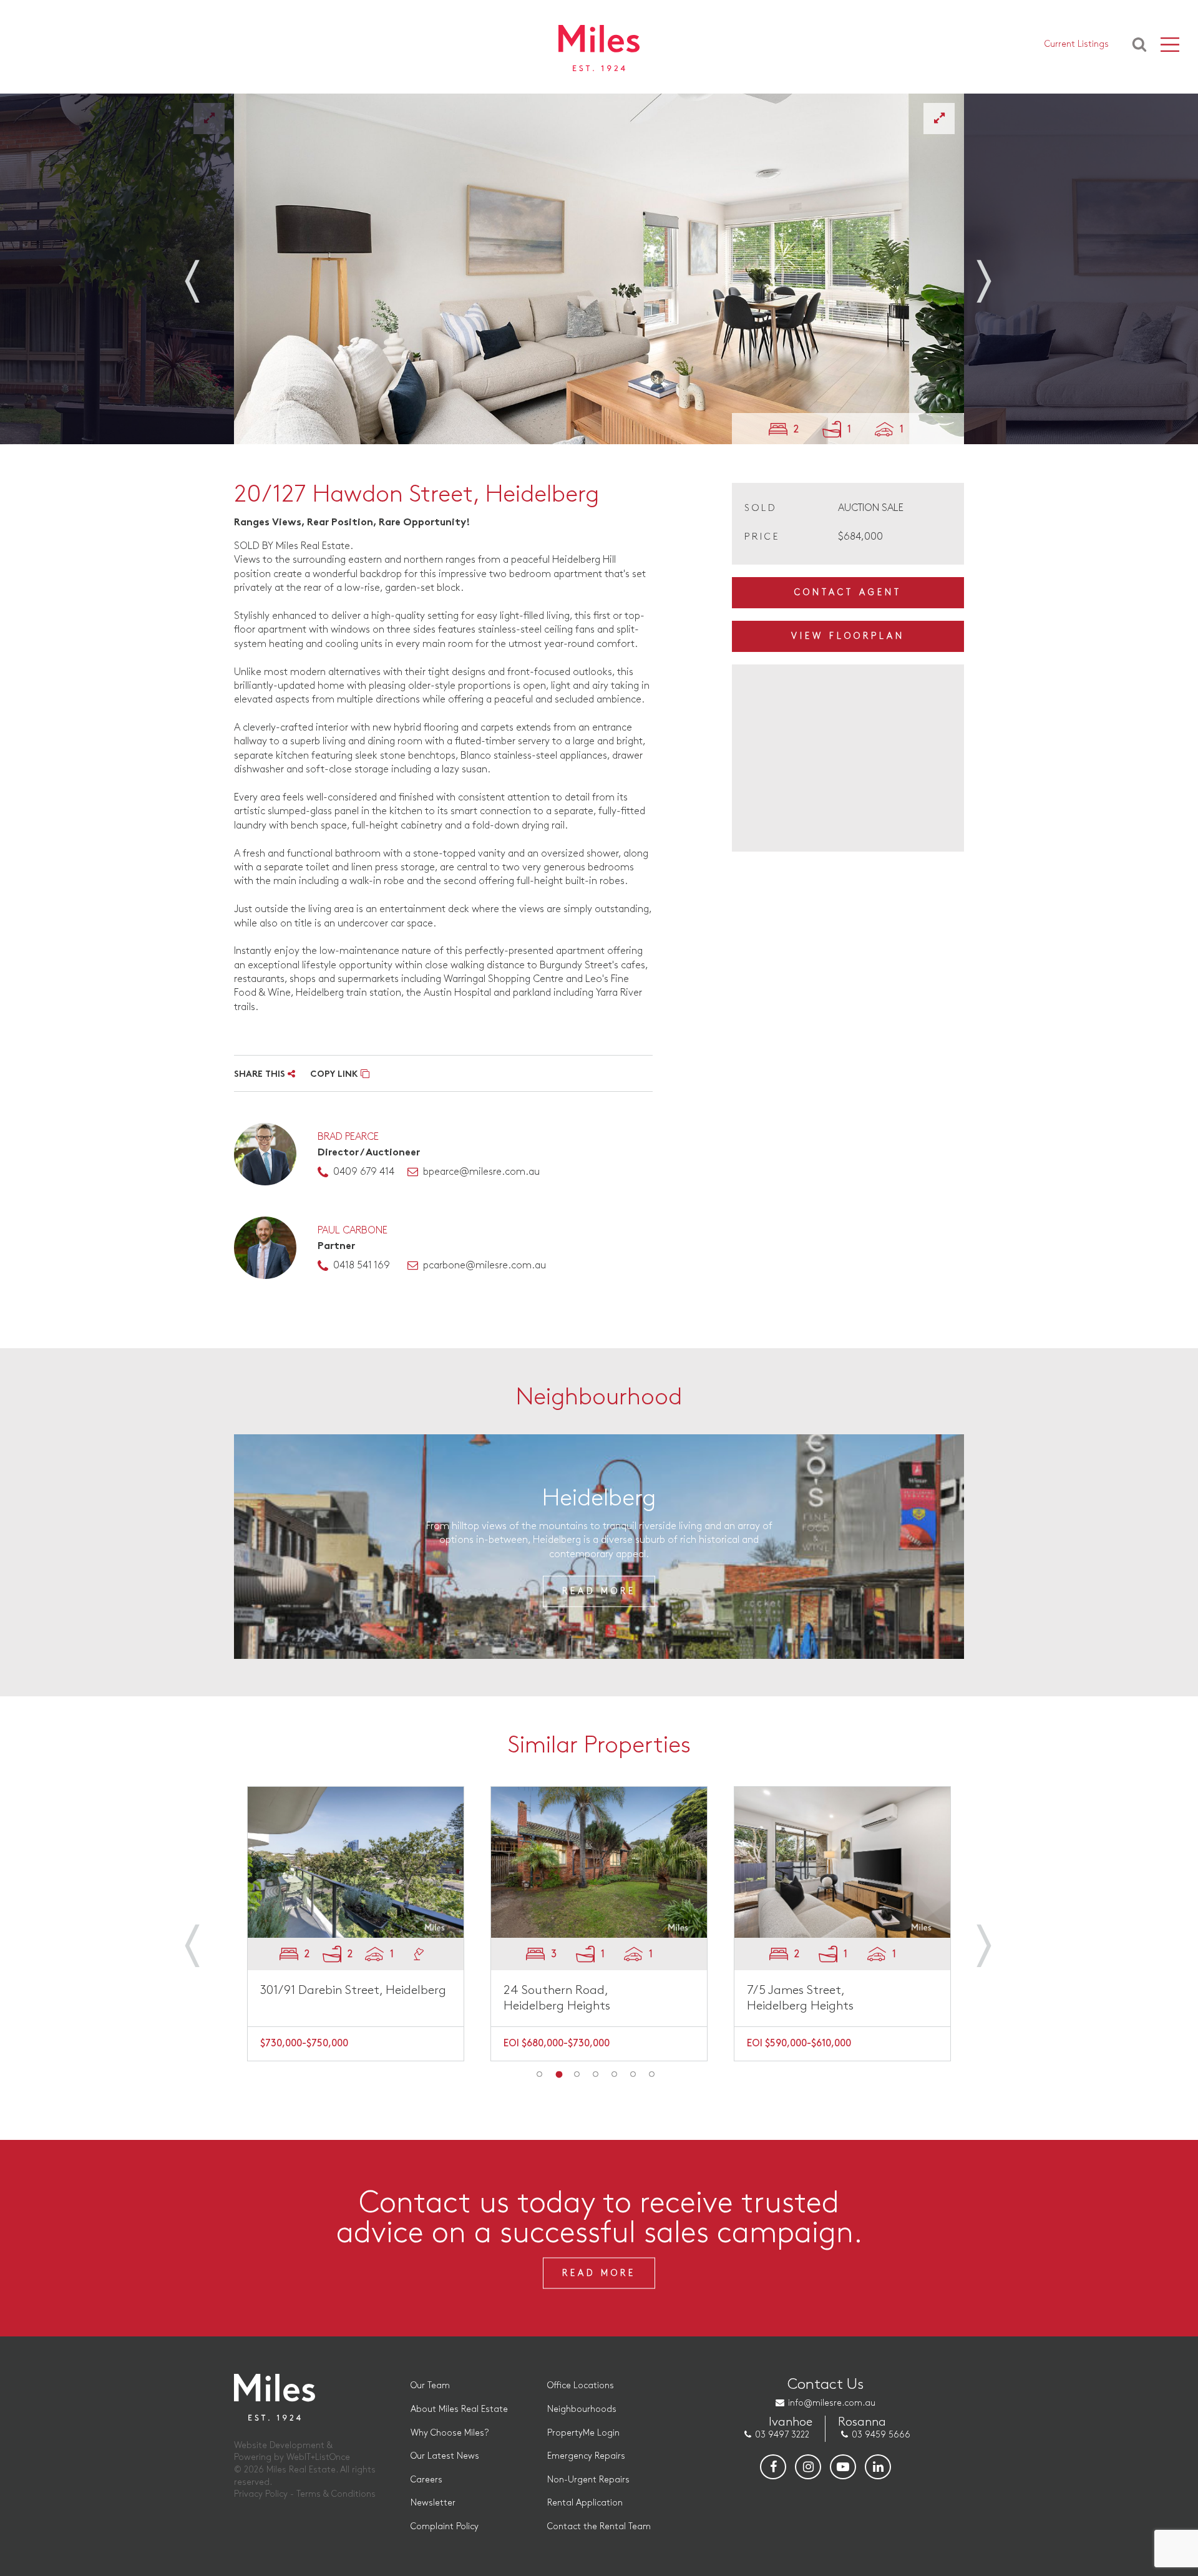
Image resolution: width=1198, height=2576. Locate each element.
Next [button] (992, 273)
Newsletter (433, 2503)
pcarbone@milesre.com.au (485, 1266)
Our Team (430, 2385)
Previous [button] (206, 273)
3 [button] (577, 2074)
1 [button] (540, 2074)
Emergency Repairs (586, 2456)
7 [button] (652, 2074)
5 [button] (615, 2074)
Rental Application (585, 2503)
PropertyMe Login (583, 2433)
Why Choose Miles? (450, 2433)
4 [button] (596, 2074)
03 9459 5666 (881, 2435)
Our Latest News (445, 2456)
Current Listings (1077, 44)
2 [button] (558, 2074)
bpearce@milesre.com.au (481, 1172)
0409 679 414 (364, 1172)
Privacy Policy (261, 2494)
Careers (426, 2480)
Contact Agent (848, 592)
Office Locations (581, 2385)
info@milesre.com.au (832, 2403)
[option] (599, 269)
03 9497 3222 (782, 2435)
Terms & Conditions (336, 2494)
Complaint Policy (445, 2526)
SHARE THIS (261, 1075)
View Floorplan (848, 636)
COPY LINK (335, 1075)
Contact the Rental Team (599, 2526)
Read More (599, 1591)
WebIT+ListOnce (318, 2457)
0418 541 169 (362, 1266)
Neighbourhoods (582, 2409)
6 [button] (633, 2074)
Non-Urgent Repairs (588, 2480)
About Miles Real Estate (459, 2409)
